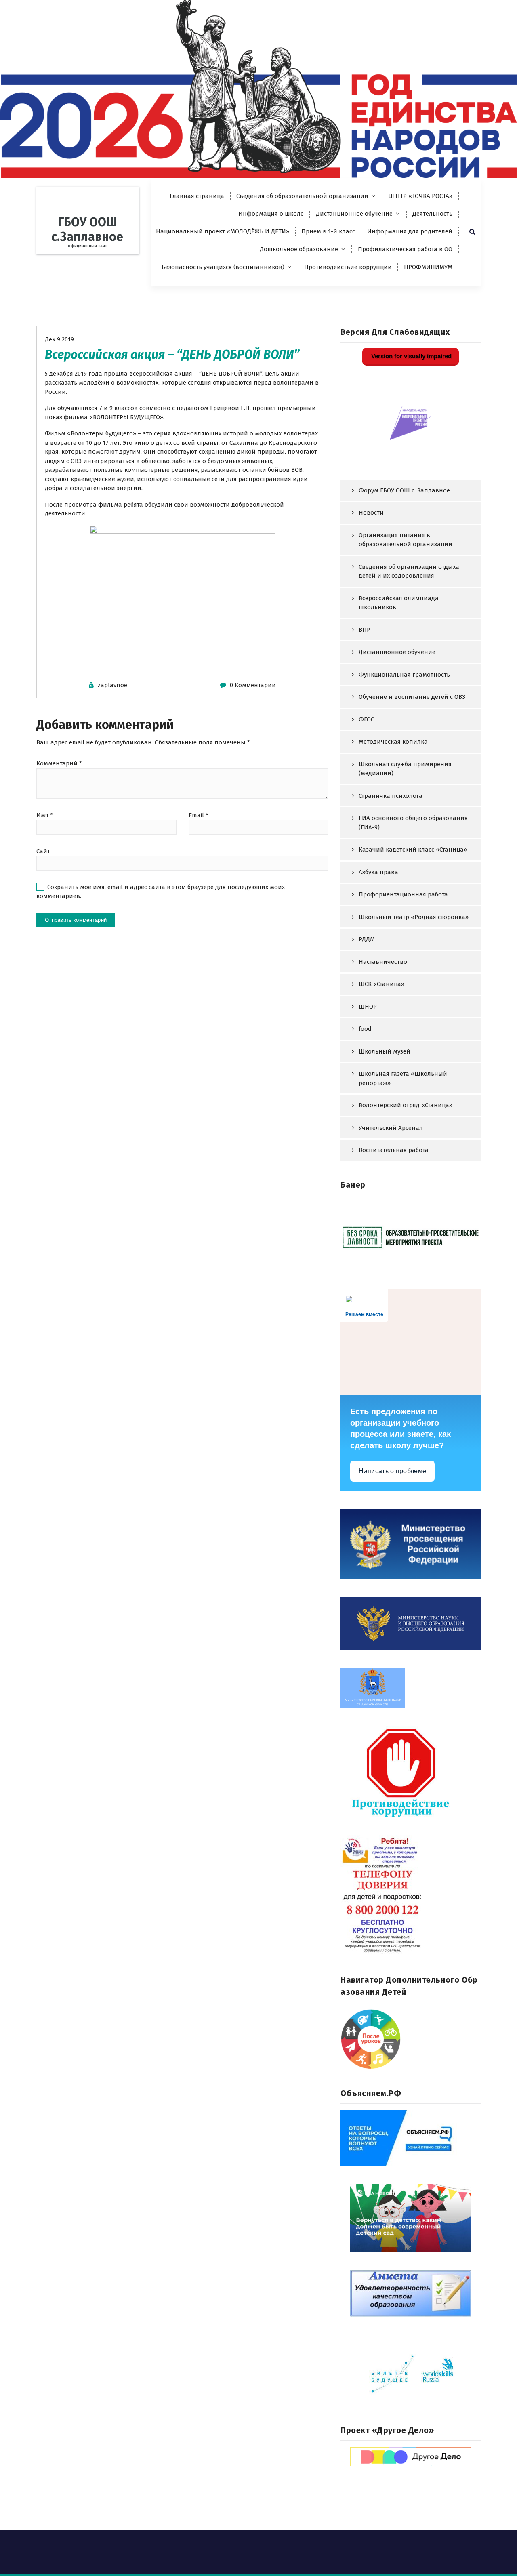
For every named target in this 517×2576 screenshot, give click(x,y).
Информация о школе (271, 214)
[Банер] (411, 1237)
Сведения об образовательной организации (302, 196)
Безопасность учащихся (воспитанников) (223, 267)
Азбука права (378, 872)
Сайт (43, 851)
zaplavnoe (112, 685)
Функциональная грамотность (404, 675)
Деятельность (432, 214)
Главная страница (197, 196)
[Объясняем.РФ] (411, 2138)
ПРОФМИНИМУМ (428, 267)
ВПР (365, 630)
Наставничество (383, 962)
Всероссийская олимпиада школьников (399, 603)
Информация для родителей (410, 231)
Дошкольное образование (299, 249)
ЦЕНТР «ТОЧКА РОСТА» (420, 196)
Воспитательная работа (394, 1150)
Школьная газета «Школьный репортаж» (403, 1078)
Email (199, 815)
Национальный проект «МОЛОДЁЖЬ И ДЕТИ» (223, 231)
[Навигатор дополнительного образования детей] (411, 2039)
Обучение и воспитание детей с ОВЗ (412, 697)
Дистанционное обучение (354, 214)
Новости (371, 513)
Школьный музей (385, 1051)
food (365, 1029)
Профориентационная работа (403, 894)
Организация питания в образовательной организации (406, 540)
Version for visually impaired (411, 356)
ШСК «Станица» (381, 984)
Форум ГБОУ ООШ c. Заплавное (404, 490)
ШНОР (368, 1007)
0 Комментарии (253, 685)
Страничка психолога (391, 796)
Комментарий (59, 763)
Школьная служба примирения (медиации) (405, 769)
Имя (45, 815)
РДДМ (367, 939)
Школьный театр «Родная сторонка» (414, 917)
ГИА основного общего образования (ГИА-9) (413, 823)
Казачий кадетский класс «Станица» (413, 850)
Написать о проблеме (392, 1471)
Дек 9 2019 (59, 339)
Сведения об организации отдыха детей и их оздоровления (409, 571)
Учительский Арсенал (391, 1128)
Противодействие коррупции (348, 267)
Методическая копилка (393, 742)
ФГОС (366, 719)
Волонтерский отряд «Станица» (406, 1105)
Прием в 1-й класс (328, 231)
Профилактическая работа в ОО (405, 249)
